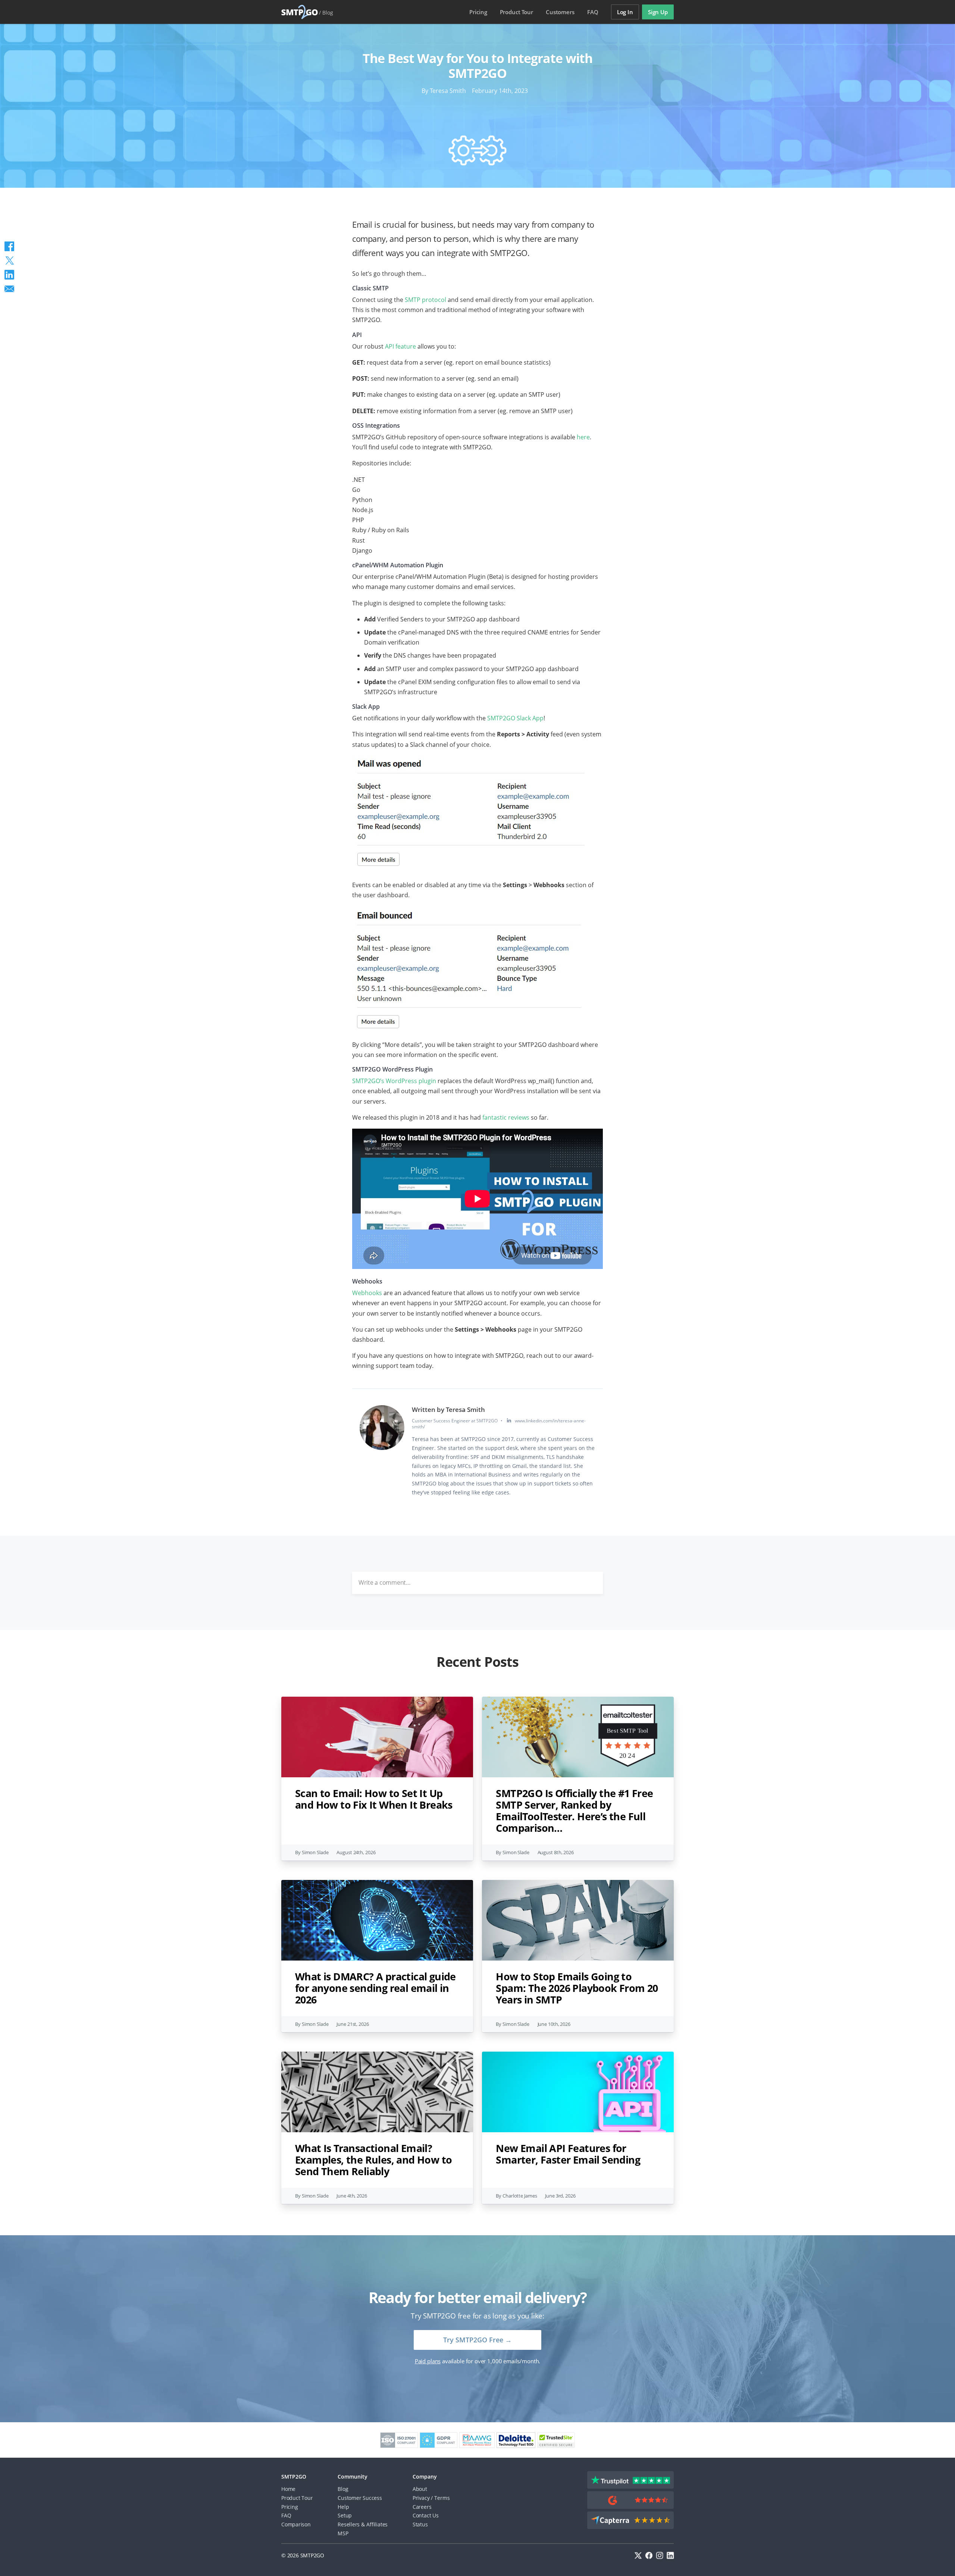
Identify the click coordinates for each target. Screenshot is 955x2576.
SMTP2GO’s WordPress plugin (394, 1081)
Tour (516, 12)
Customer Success (360, 2498)
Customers (560, 12)
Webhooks (367, 1293)
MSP (343, 2533)
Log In (625, 12)
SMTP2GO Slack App (515, 718)
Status (420, 2524)
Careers (422, 2507)
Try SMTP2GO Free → (477, 2340)
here (583, 437)
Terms (442, 2498)
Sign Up (658, 12)
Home (288, 2489)
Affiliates (377, 2524)
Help (343, 2507)
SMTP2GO (300, 12)
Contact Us (426, 2515)
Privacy (421, 2498)
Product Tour (297, 2498)
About (420, 2489)
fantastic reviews (506, 1117)
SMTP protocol (425, 300)
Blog (328, 13)
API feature (400, 346)
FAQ (593, 12)
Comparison (296, 2524)
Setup (345, 2515)
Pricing (478, 12)
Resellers (349, 2524)
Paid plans (428, 2361)
